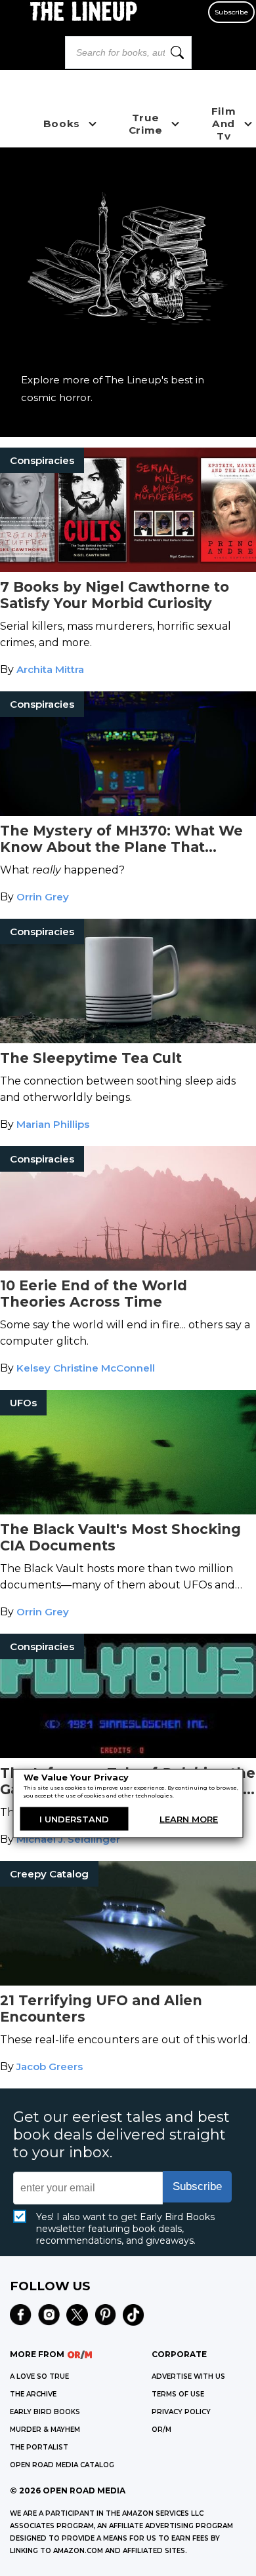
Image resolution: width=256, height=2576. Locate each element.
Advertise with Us (188, 2376)
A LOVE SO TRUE (39, 2376)
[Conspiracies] (128, 568)
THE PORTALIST (39, 2447)
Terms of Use (178, 2394)
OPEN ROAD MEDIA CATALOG (62, 2465)
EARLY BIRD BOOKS (45, 2412)
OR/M (161, 2430)
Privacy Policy (181, 2412)
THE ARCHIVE (33, 2394)
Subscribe (231, 12)
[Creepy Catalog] (128, 1982)
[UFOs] (128, 1511)
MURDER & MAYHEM (45, 2430)
